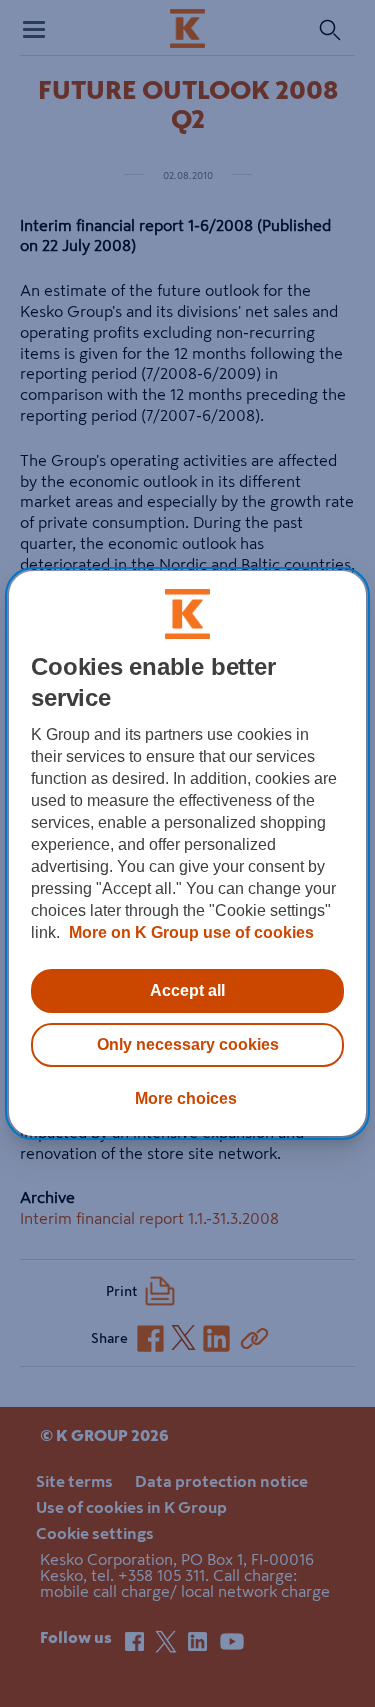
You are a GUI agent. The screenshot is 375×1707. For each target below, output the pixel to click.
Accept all (187, 990)
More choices (186, 1098)
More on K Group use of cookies (189, 932)
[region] (187, 854)
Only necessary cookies (188, 1044)
